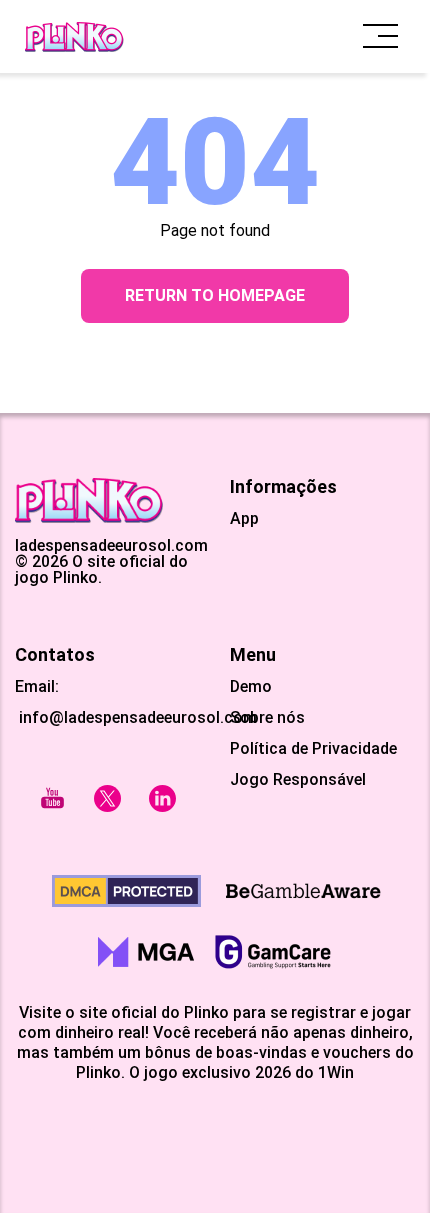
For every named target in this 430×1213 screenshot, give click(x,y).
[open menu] (380, 36)
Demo (251, 687)
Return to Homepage (215, 295)
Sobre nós (267, 718)
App (244, 519)
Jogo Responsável (298, 780)
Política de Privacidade (313, 749)
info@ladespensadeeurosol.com (136, 717)
